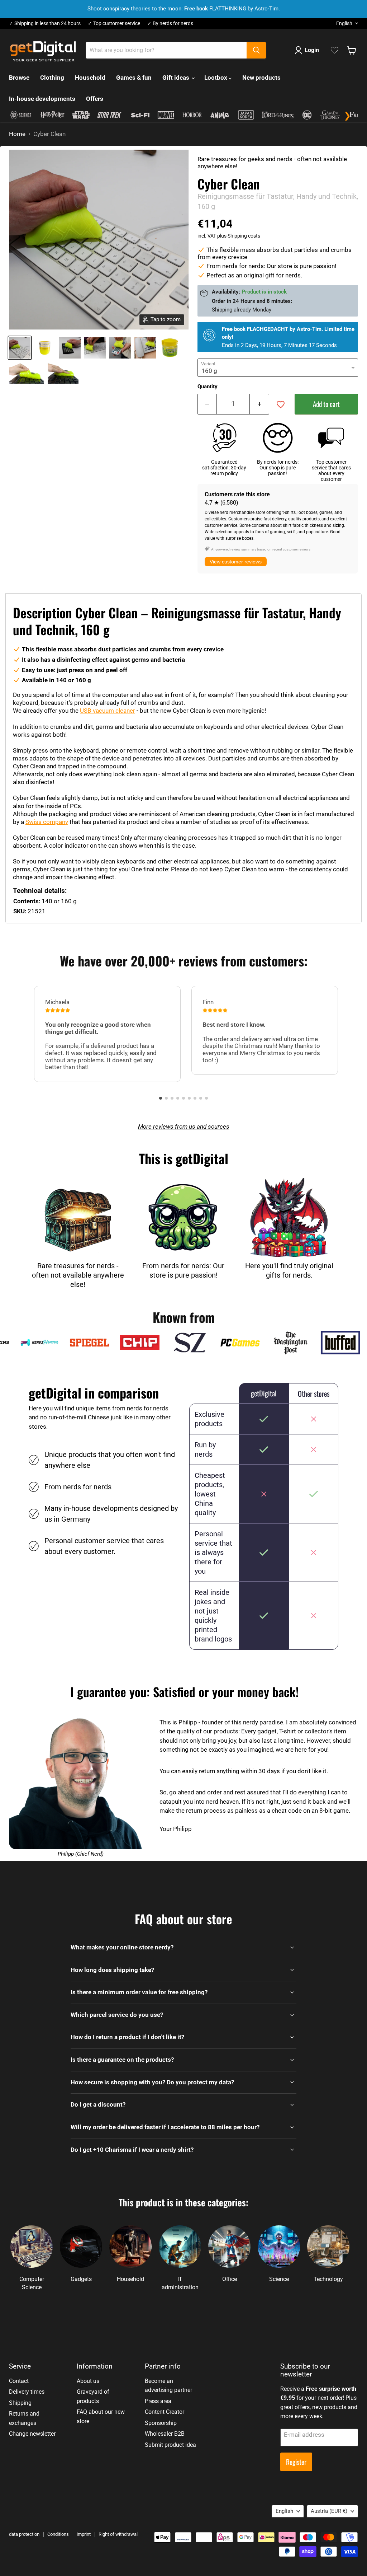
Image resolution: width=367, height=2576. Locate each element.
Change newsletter (32, 2434)
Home (17, 134)
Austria (329, 2511)
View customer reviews (236, 562)
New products (261, 78)
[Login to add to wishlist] (281, 404)
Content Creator (165, 2412)
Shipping (20, 2403)
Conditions (58, 2534)
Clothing (52, 78)
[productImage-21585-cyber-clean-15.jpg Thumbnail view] (63, 373)
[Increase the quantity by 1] (259, 404)
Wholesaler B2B (165, 2434)
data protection (24, 2534)
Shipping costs (244, 236)
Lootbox (216, 78)
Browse (19, 78)
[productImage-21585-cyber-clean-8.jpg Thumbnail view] (170, 348)
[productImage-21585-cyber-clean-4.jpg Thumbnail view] (120, 348)
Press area (158, 2401)
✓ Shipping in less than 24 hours (45, 24)
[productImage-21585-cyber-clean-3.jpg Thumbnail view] (95, 348)
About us (88, 2381)
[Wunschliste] (335, 50)
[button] (161, 1098)
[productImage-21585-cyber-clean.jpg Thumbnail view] (20, 348)
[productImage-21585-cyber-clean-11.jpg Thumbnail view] (27, 373)
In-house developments (42, 99)
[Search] (256, 50)
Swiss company (47, 822)
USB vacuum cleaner (108, 711)
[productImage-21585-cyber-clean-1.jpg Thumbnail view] (45, 348)
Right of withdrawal (118, 2534)
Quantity (208, 387)
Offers (95, 99)
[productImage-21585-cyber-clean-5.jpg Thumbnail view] (145, 348)
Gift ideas (177, 78)
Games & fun (134, 78)
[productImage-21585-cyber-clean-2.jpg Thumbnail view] (70, 348)
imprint (84, 2534)
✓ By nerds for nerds (170, 24)
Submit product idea (170, 2445)
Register (296, 2462)
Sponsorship (161, 2423)
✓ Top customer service (114, 24)
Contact (19, 2381)
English (344, 23)
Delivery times (27, 2392)
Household (90, 78)
